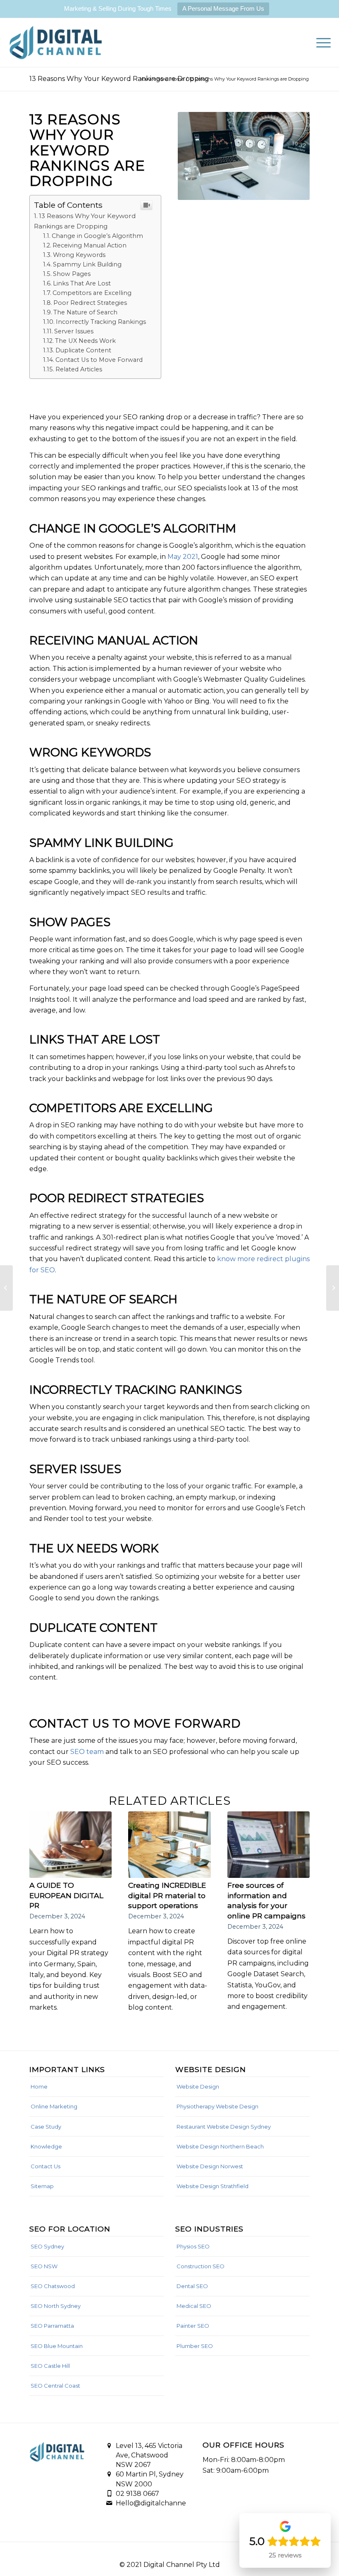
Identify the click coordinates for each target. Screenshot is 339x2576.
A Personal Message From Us (223, 8)
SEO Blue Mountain (57, 2346)
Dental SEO (192, 2286)
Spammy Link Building (87, 264)
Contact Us (45, 2166)
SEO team (87, 1752)
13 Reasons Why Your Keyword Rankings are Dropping (119, 79)
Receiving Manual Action (90, 245)
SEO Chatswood (53, 2286)
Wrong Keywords (79, 255)
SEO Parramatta (52, 2326)
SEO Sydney (47, 2246)
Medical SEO (194, 2306)
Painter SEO (193, 2326)
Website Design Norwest (210, 2166)
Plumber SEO (195, 2346)
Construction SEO (201, 2266)
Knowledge (46, 2146)
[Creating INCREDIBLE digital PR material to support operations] (169, 1845)
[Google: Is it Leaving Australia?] (6, 1288)
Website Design (198, 2086)
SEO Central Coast (55, 2386)
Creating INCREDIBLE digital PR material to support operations (167, 1895)
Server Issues (74, 331)
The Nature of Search (85, 312)
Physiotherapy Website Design (217, 2106)
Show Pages (72, 274)
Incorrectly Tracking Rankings (101, 322)
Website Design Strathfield (212, 2186)
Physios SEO (193, 2246)
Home (39, 2086)
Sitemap (42, 2186)
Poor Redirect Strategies (90, 303)
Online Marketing (54, 2106)
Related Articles (79, 369)
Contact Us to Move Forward (99, 360)
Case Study (46, 2127)
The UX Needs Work (85, 341)
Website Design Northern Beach (220, 2146)
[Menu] (319, 43)
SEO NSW (44, 2266)
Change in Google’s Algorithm (97, 236)
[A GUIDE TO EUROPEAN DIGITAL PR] (70, 1845)
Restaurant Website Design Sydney (224, 2127)
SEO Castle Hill (50, 2366)
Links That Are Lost (82, 283)
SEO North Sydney (56, 2306)
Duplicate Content (83, 350)
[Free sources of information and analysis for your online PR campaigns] (269, 1845)
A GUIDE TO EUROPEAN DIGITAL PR (66, 1895)
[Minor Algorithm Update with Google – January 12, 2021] (333, 1288)
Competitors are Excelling (92, 293)
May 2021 (183, 557)
